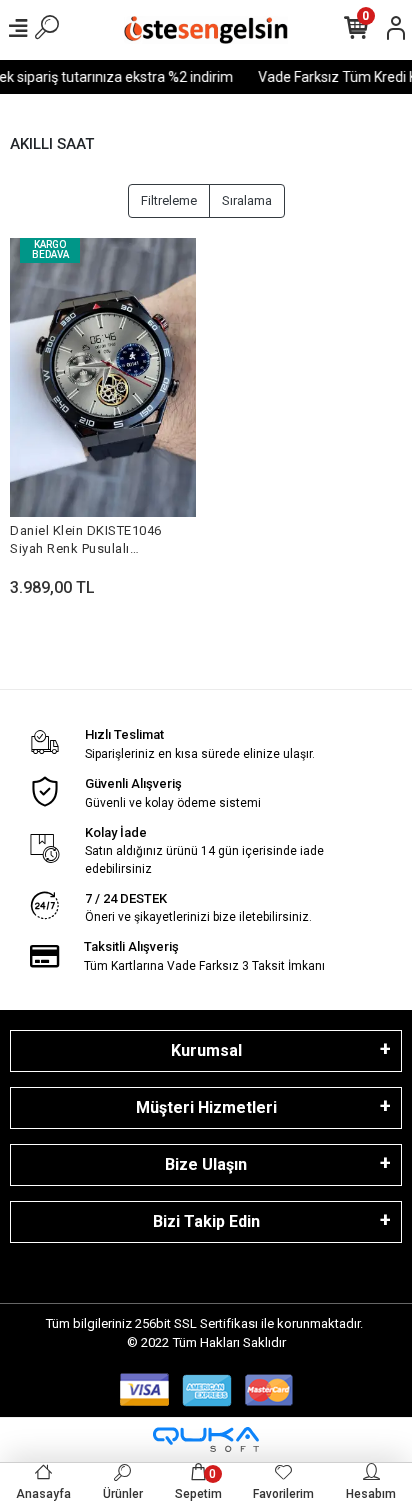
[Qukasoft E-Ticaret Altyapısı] (206, 1439)
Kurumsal (206, 1050)
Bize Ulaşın (206, 1164)
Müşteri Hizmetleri (206, 1107)
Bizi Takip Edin (206, 1221)
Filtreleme (169, 200)
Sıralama (247, 200)
